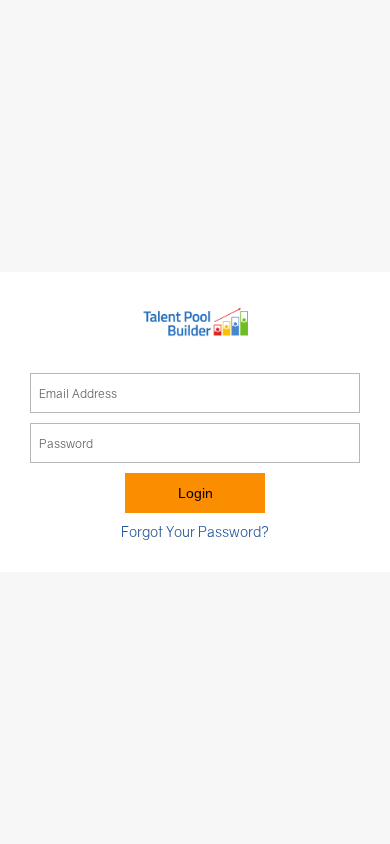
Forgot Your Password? (195, 531)
